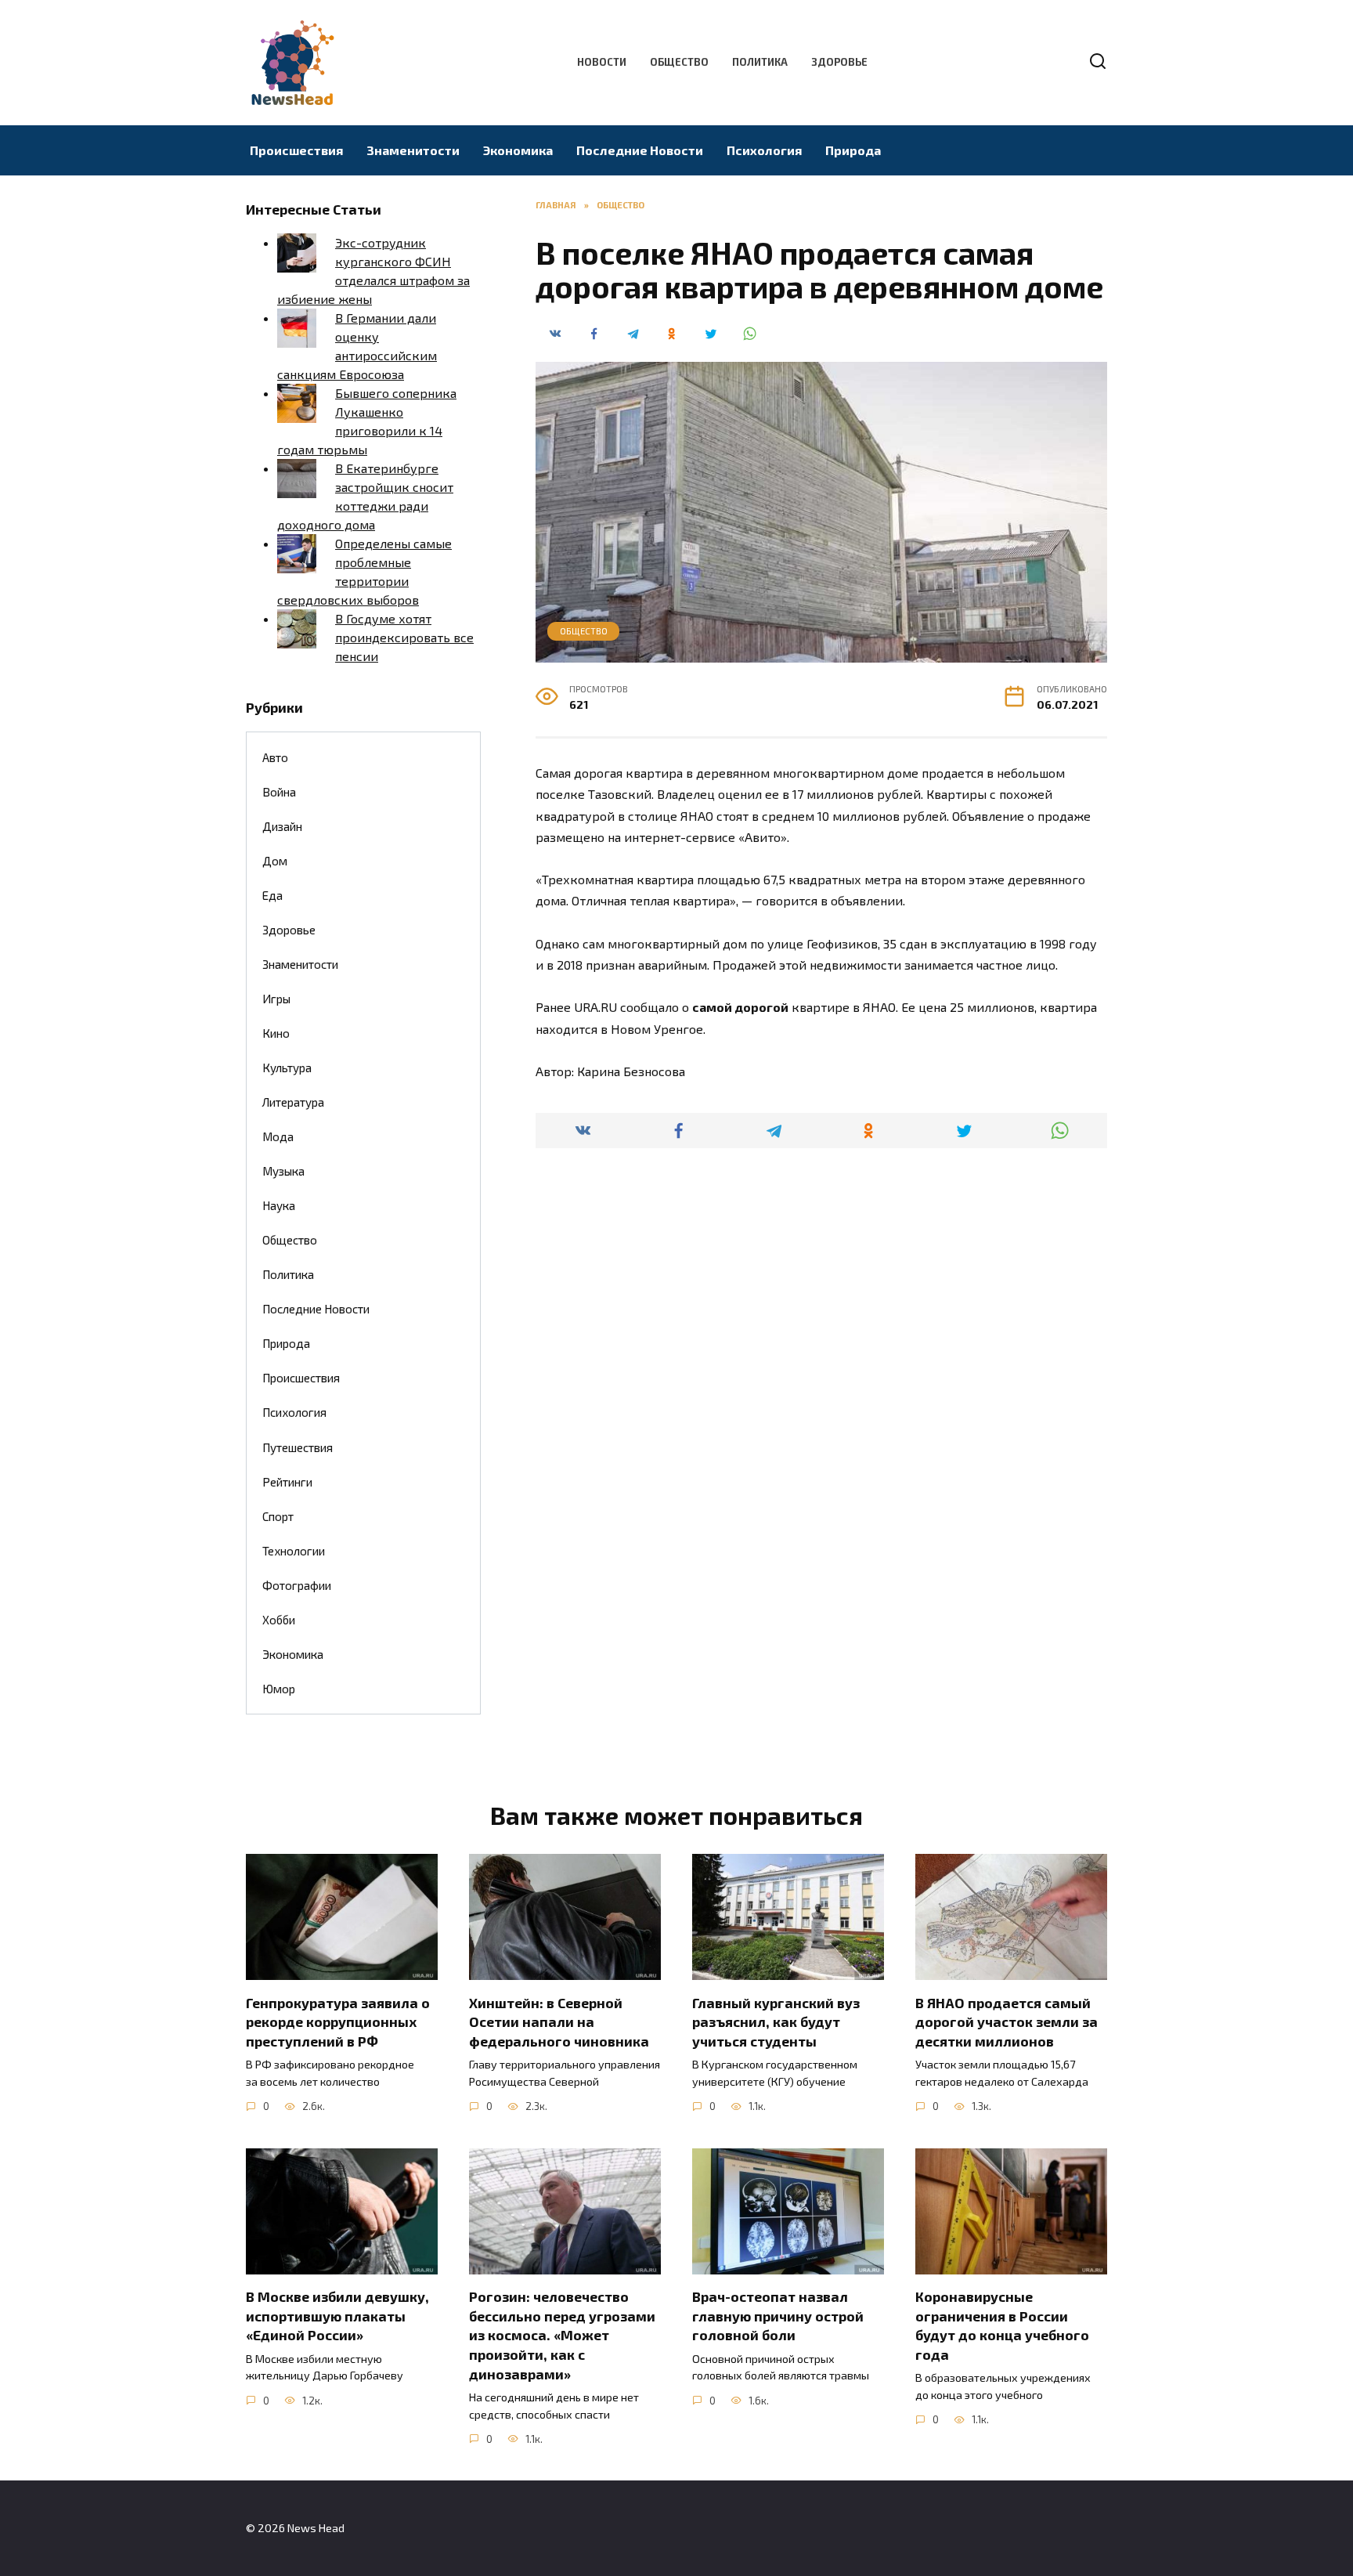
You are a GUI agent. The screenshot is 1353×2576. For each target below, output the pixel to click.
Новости (602, 62)
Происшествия (296, 150)
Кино (276, 1033)
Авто (275, 757)
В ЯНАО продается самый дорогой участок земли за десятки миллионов (1007, 2021)
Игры (276, 999)
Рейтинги (287, 1482)
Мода (278, 1136)
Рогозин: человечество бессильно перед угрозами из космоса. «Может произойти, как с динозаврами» (562, 2335)
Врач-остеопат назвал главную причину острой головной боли (778, 2316)
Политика (760, 62)
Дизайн (282, 826)
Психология (764, 150)
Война (279, 792)
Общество (679, 62)
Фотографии (297, 1585)
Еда (272, 895)
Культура (287, 1068)
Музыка (283, 1171)
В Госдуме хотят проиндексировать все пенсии (404, 637)
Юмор (279, 1689)
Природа (853, 150)
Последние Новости (640, 150)
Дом (275, 861)
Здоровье (839, 62)
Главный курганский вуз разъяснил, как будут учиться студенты (776, 2021)
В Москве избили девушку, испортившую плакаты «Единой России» (337, 2316)
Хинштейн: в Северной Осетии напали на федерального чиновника (559, 2021)
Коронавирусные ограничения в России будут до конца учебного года (1002, 2325)
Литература (293, 1102)
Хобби (279, 1620)
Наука (279, 1205)
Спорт (278, 1516)
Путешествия (298, 1447)
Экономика (518, 150)
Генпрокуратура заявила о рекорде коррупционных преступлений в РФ (338, 2021)
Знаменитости (413, 150)
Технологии (294, 1551)
